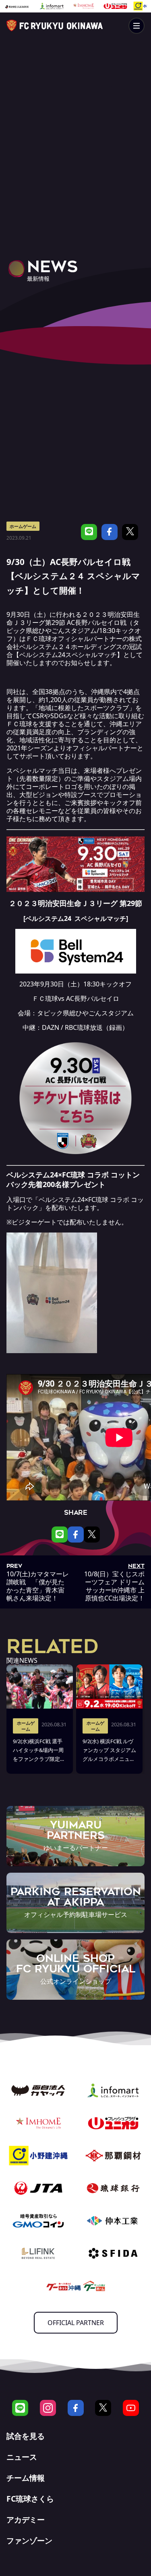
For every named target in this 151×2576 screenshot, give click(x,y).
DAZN (51, 1027)
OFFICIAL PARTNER (76, 2323)
